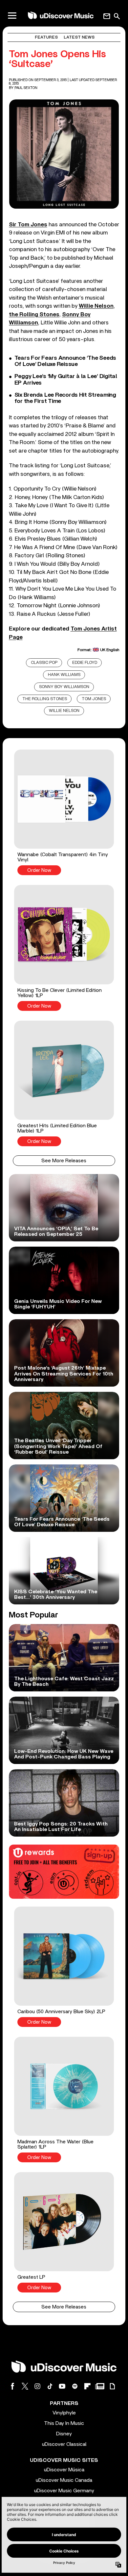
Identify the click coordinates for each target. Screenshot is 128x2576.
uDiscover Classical (64, 2444)
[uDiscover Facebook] (12, 2386)
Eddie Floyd (85, 663)
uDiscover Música (64, 2470)
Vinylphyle (64, 2413)
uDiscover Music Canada (64, 2480)
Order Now (39, 870)
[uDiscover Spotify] (75, 2386)
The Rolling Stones (45, 699)
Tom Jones (94, 699)
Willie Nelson (64, 711)
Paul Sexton (26, 88)
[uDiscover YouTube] (62, 2386)
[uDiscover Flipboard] (87, 2386)
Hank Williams (64, 675)
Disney (64, 2434)
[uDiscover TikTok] (50, 2386)
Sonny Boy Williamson (64, 687)
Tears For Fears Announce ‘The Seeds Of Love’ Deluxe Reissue (65, 361)
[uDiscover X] (25, 2386)
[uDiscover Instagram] (37, 2386)
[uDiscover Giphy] (112, 2386)
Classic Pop (44, 663)
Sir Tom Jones (28, 225)
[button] (64, 812)
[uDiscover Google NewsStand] (100, 2386)
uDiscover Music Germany (64, 2491)
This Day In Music (64, 2423)
